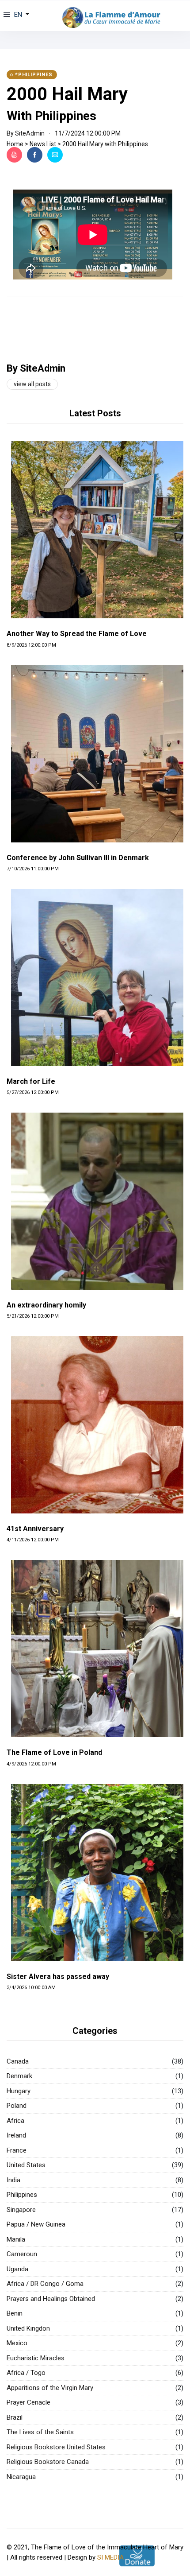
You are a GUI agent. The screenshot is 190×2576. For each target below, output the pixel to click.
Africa (15, 2121)
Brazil (15, 2417)
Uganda (17, 2269)
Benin (15, 2313)
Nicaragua (21, 2477)
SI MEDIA (110, 2557)
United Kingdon (28, 2328)
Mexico (17, 2343)
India (13, 2180)
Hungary (19, 2091)
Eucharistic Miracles (36, 2358)
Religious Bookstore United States (56, 2447)
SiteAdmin (30, 133)
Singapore (21, 2210)
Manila (16, 2239)
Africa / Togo (26, 2373)
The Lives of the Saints (40, 2432)
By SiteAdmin (36, 368)
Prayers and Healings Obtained (51, 2299)
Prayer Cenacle (28, 2402)
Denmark (19, 2076)
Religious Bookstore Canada (48, 2462)
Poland (17, 2106)
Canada (18, 2061)
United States (26, 2165)
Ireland (16, 2135)
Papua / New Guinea (36, 2224)
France (17, 2150)
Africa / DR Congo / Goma (45, 2284)
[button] (21, 15)
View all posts (32, 384)
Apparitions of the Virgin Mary (50, 2388)
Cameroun (22, 2254)
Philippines (22, 2195)
